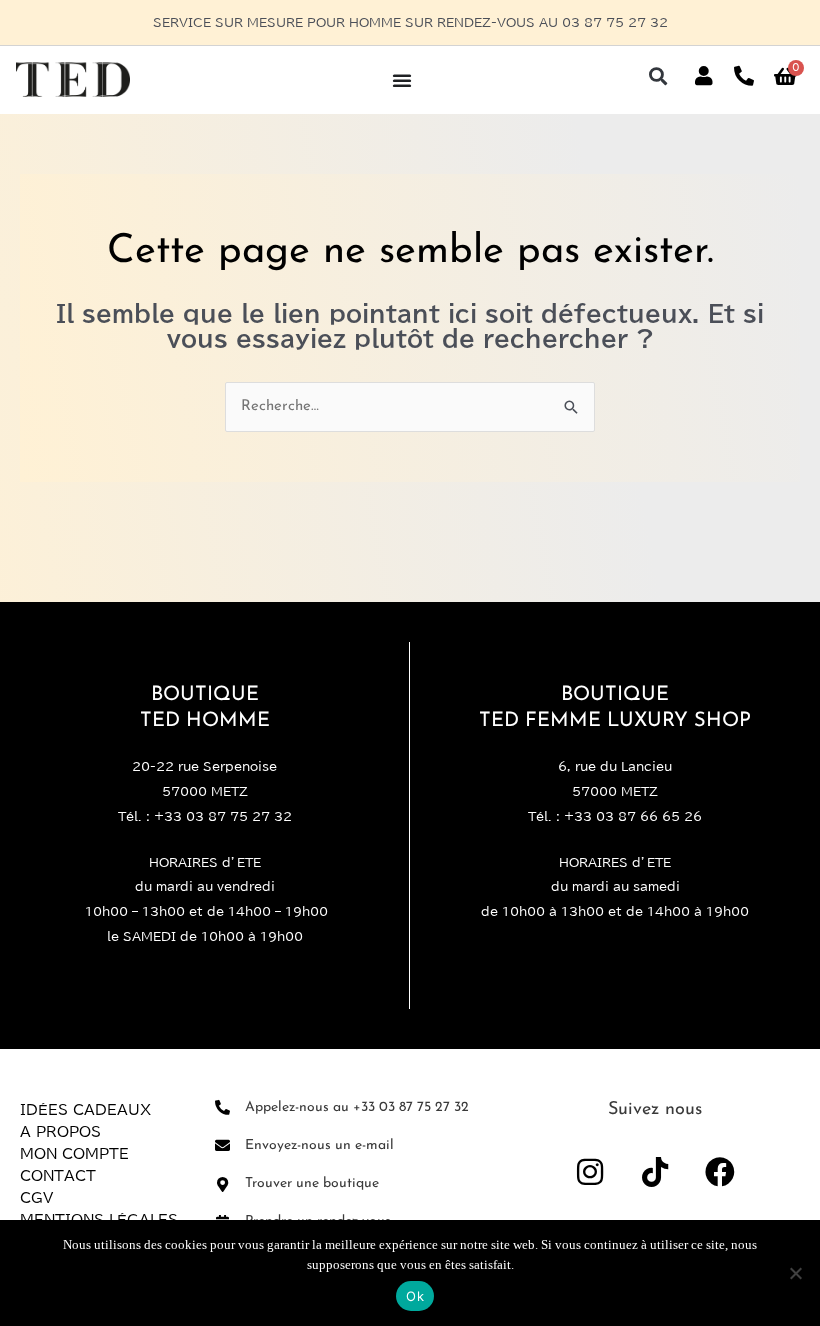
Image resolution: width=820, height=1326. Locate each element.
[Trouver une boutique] (222, 1184)
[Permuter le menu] (402, 80)
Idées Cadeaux (85, 1110)
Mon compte (74, 1154)
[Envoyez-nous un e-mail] (222, 1145)
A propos (60, 1132)
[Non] (795, 1273)
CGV (36, 1198)
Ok (415, 1296)
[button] (657, 76)
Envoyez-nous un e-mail (319, 1145)
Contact (58, 1176)
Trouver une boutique (312, 1183)
